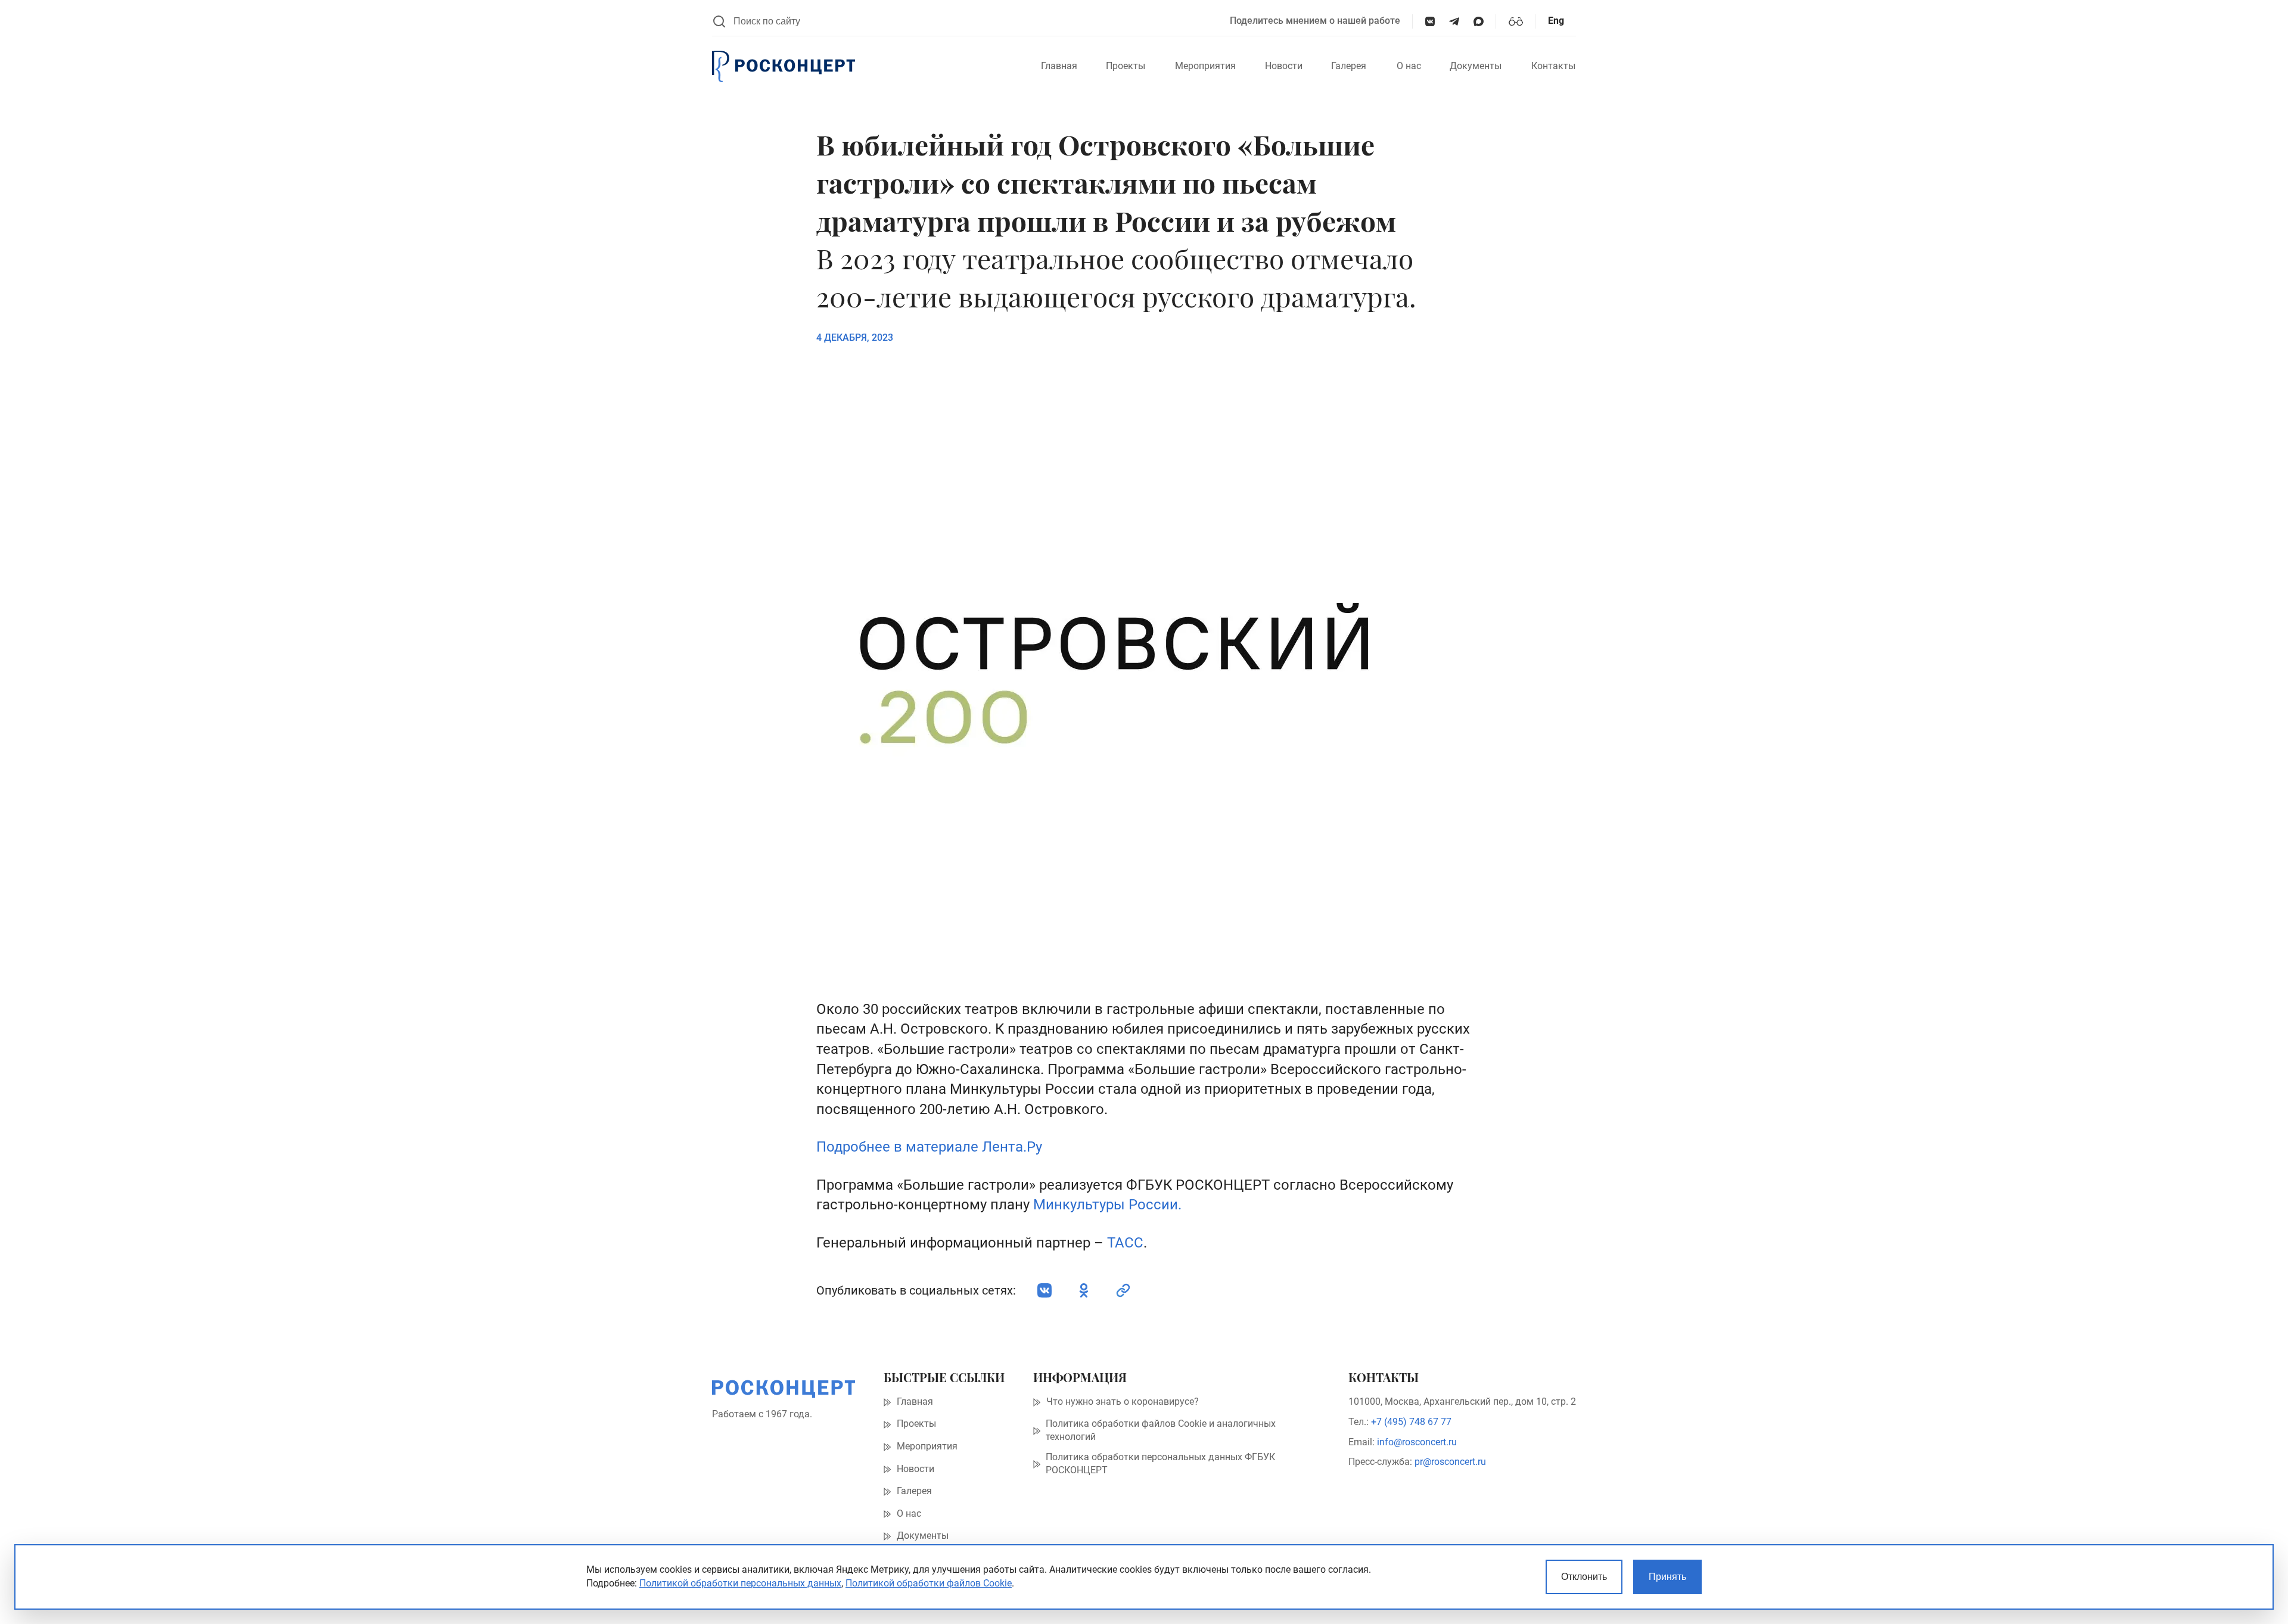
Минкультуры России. (1107, 1205)
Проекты (1126, 66)
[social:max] (1479, 22)
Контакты (1553, 66)
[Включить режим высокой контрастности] (1516, 21)
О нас (1409, 66)
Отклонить (1584, 1577)
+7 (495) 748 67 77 (1411, 1422)
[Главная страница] (784, 67)
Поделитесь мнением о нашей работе (1315, 21)
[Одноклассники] (1084, 1290)
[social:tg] (1454, 22)
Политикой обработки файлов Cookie (929, 1583)
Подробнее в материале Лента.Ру (929, 1147)
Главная (1059, 66)
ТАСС (1125, 1243)
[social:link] (1123, 1290)
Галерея (1349, 66)
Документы (1476, 66)
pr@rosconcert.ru (1450, 1462)
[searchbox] (975, 21)
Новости (1284, 66)
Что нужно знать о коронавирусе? (1123, 1402)
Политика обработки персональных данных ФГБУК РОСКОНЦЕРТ (1160, 1464)
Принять (1667, 1577)
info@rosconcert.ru (1417, 1442)
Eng (1556, 21)
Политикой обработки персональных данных (740, 1583)
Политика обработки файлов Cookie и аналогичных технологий (1161, 1430)
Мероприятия (1205, 66)
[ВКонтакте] (1430, 22)
